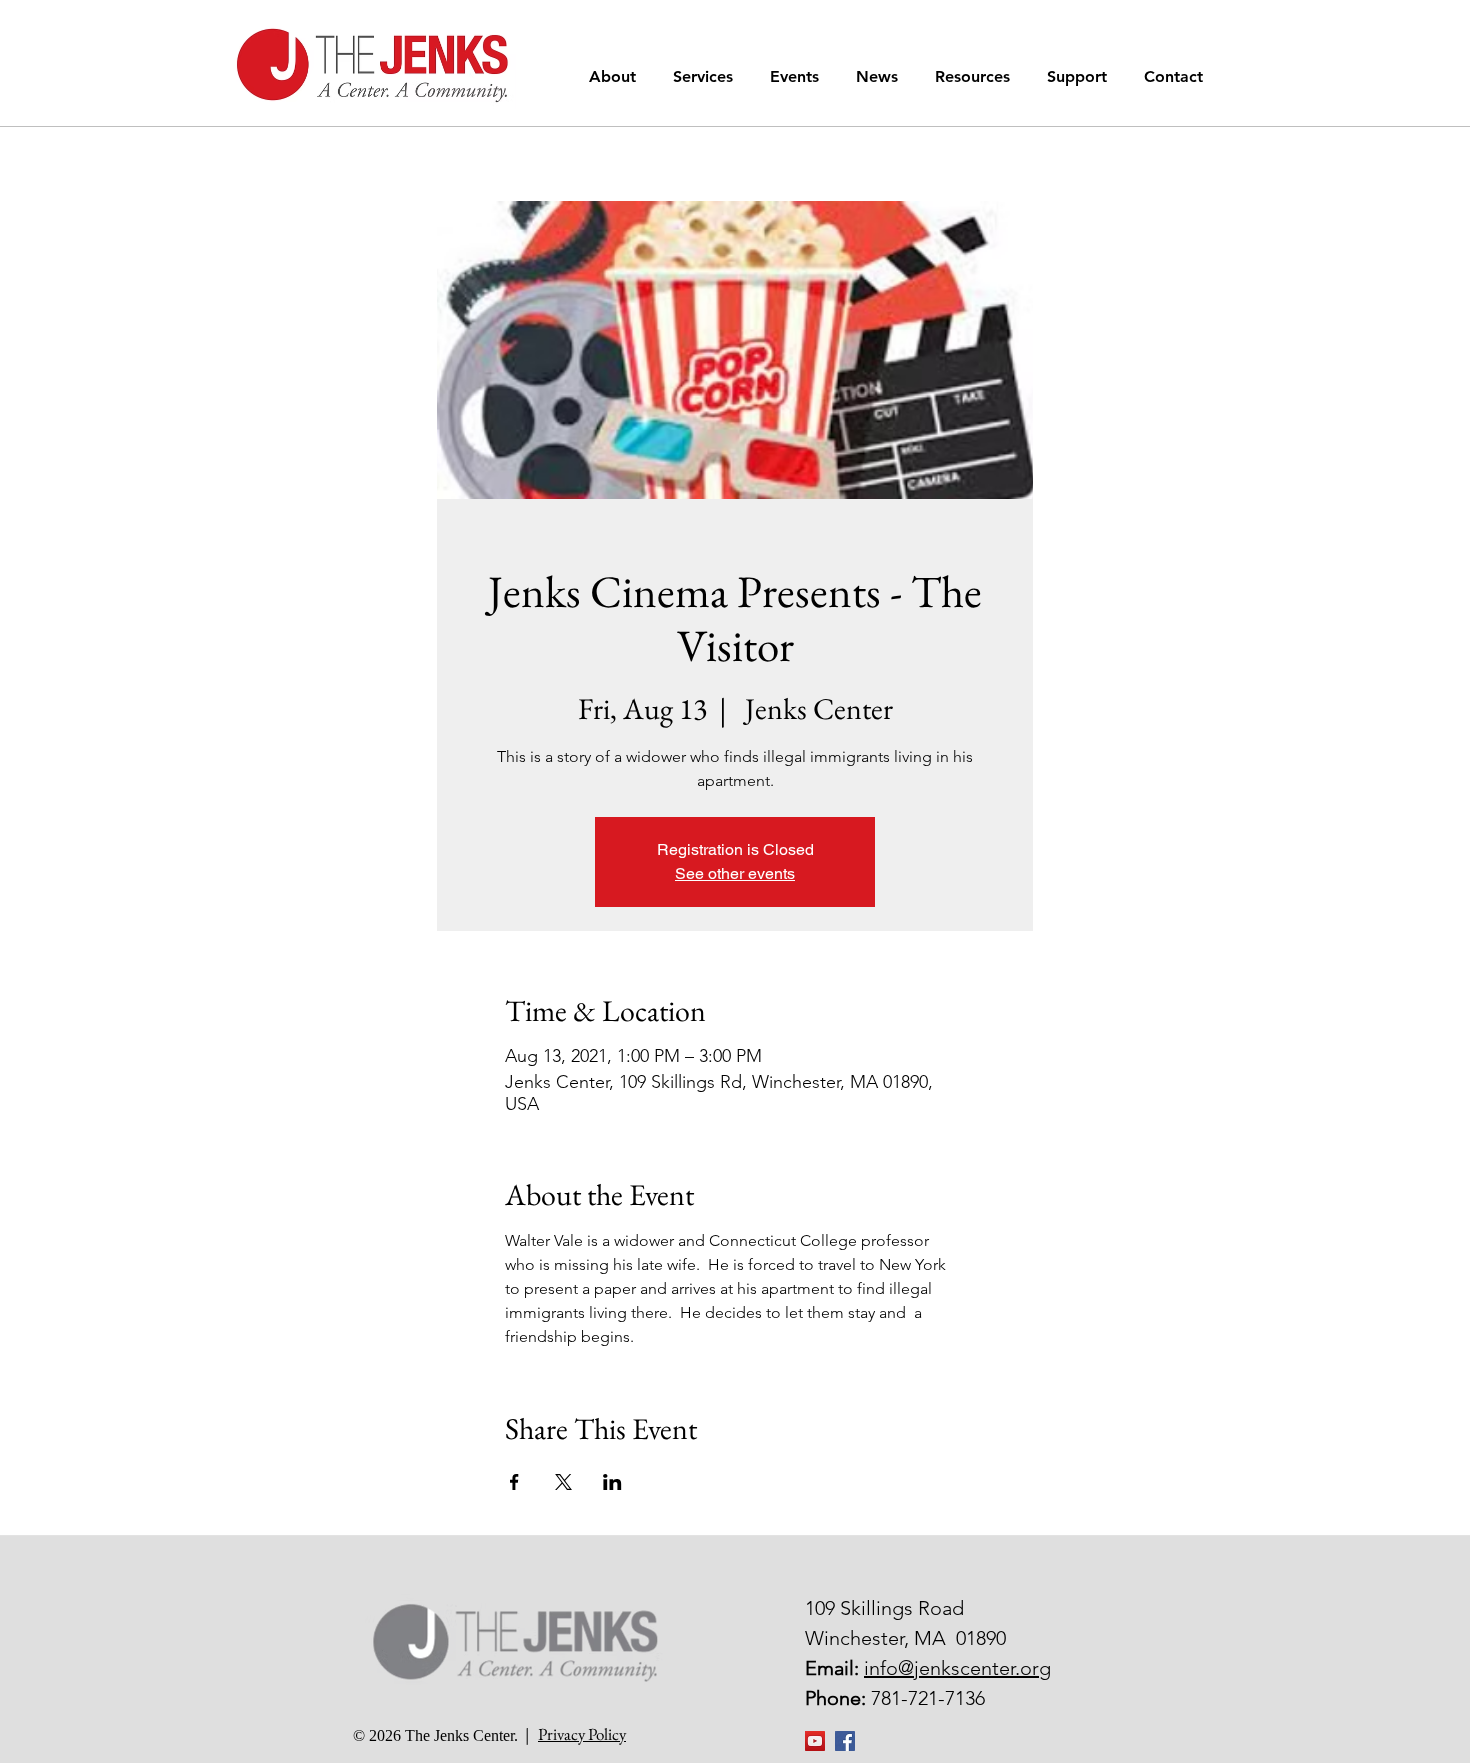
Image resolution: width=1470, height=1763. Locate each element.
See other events (735, 873)
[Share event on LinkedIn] (612, 1482)
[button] (616, 76)
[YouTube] (815, 1741)
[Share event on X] (563, 1482)
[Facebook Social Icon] (845, 1741)
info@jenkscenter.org (957, 1668)
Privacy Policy (582, 1734)
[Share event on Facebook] (514, 1482)
